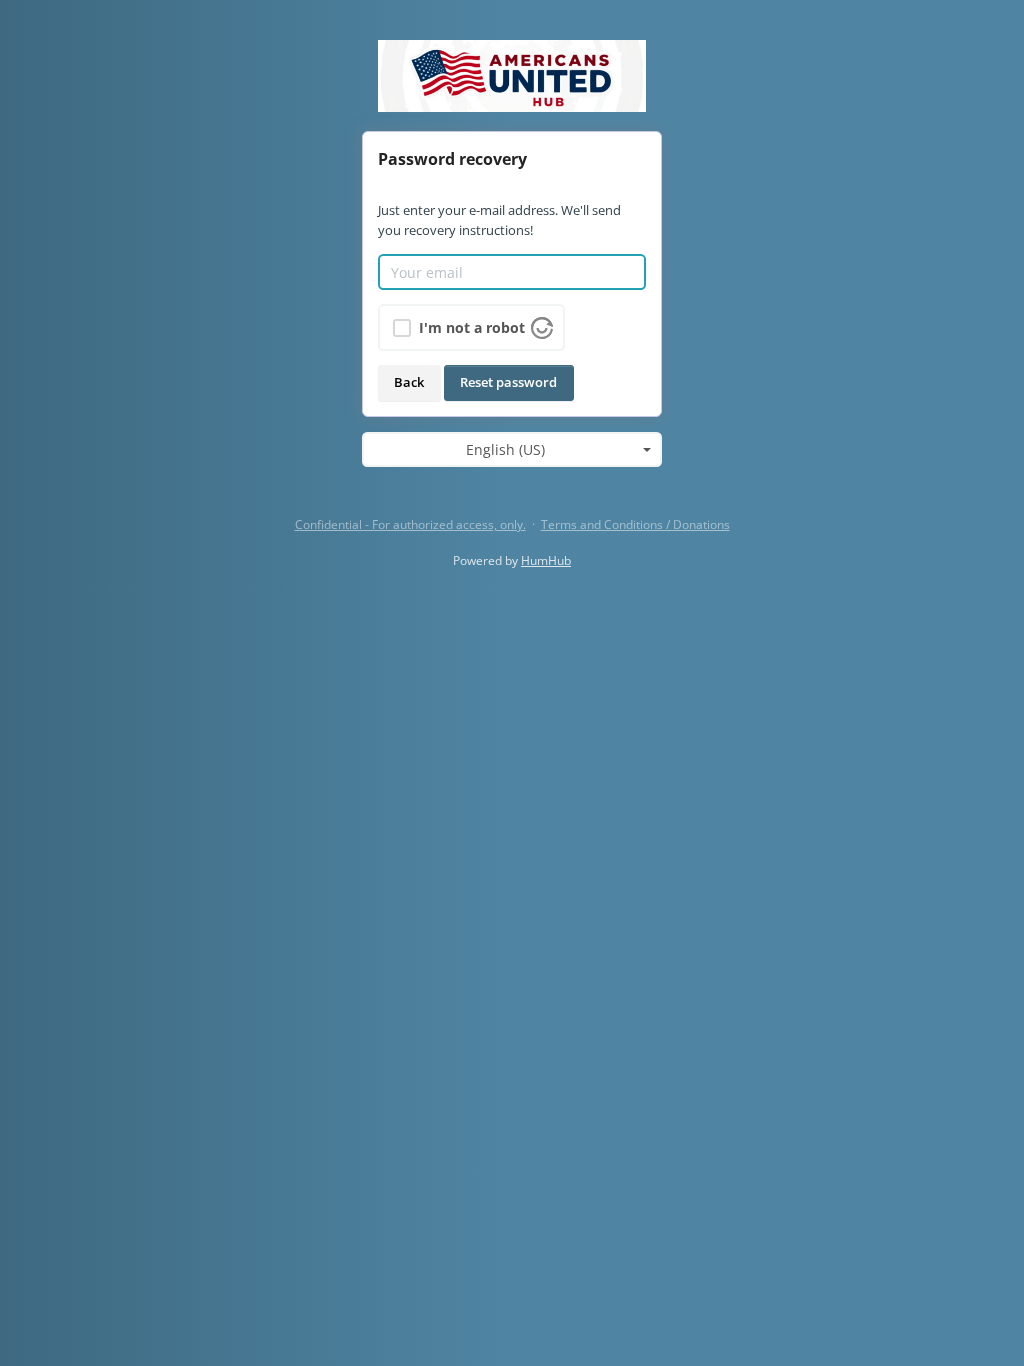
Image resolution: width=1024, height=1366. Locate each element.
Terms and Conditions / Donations (635, 524)
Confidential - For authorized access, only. (410, 524)
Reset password (508, 382)
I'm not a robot (472, 327)
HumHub (546, 560)
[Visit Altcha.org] (542, 326)
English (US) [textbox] (505, 449)
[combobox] (512, 450)
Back (409, 382)
